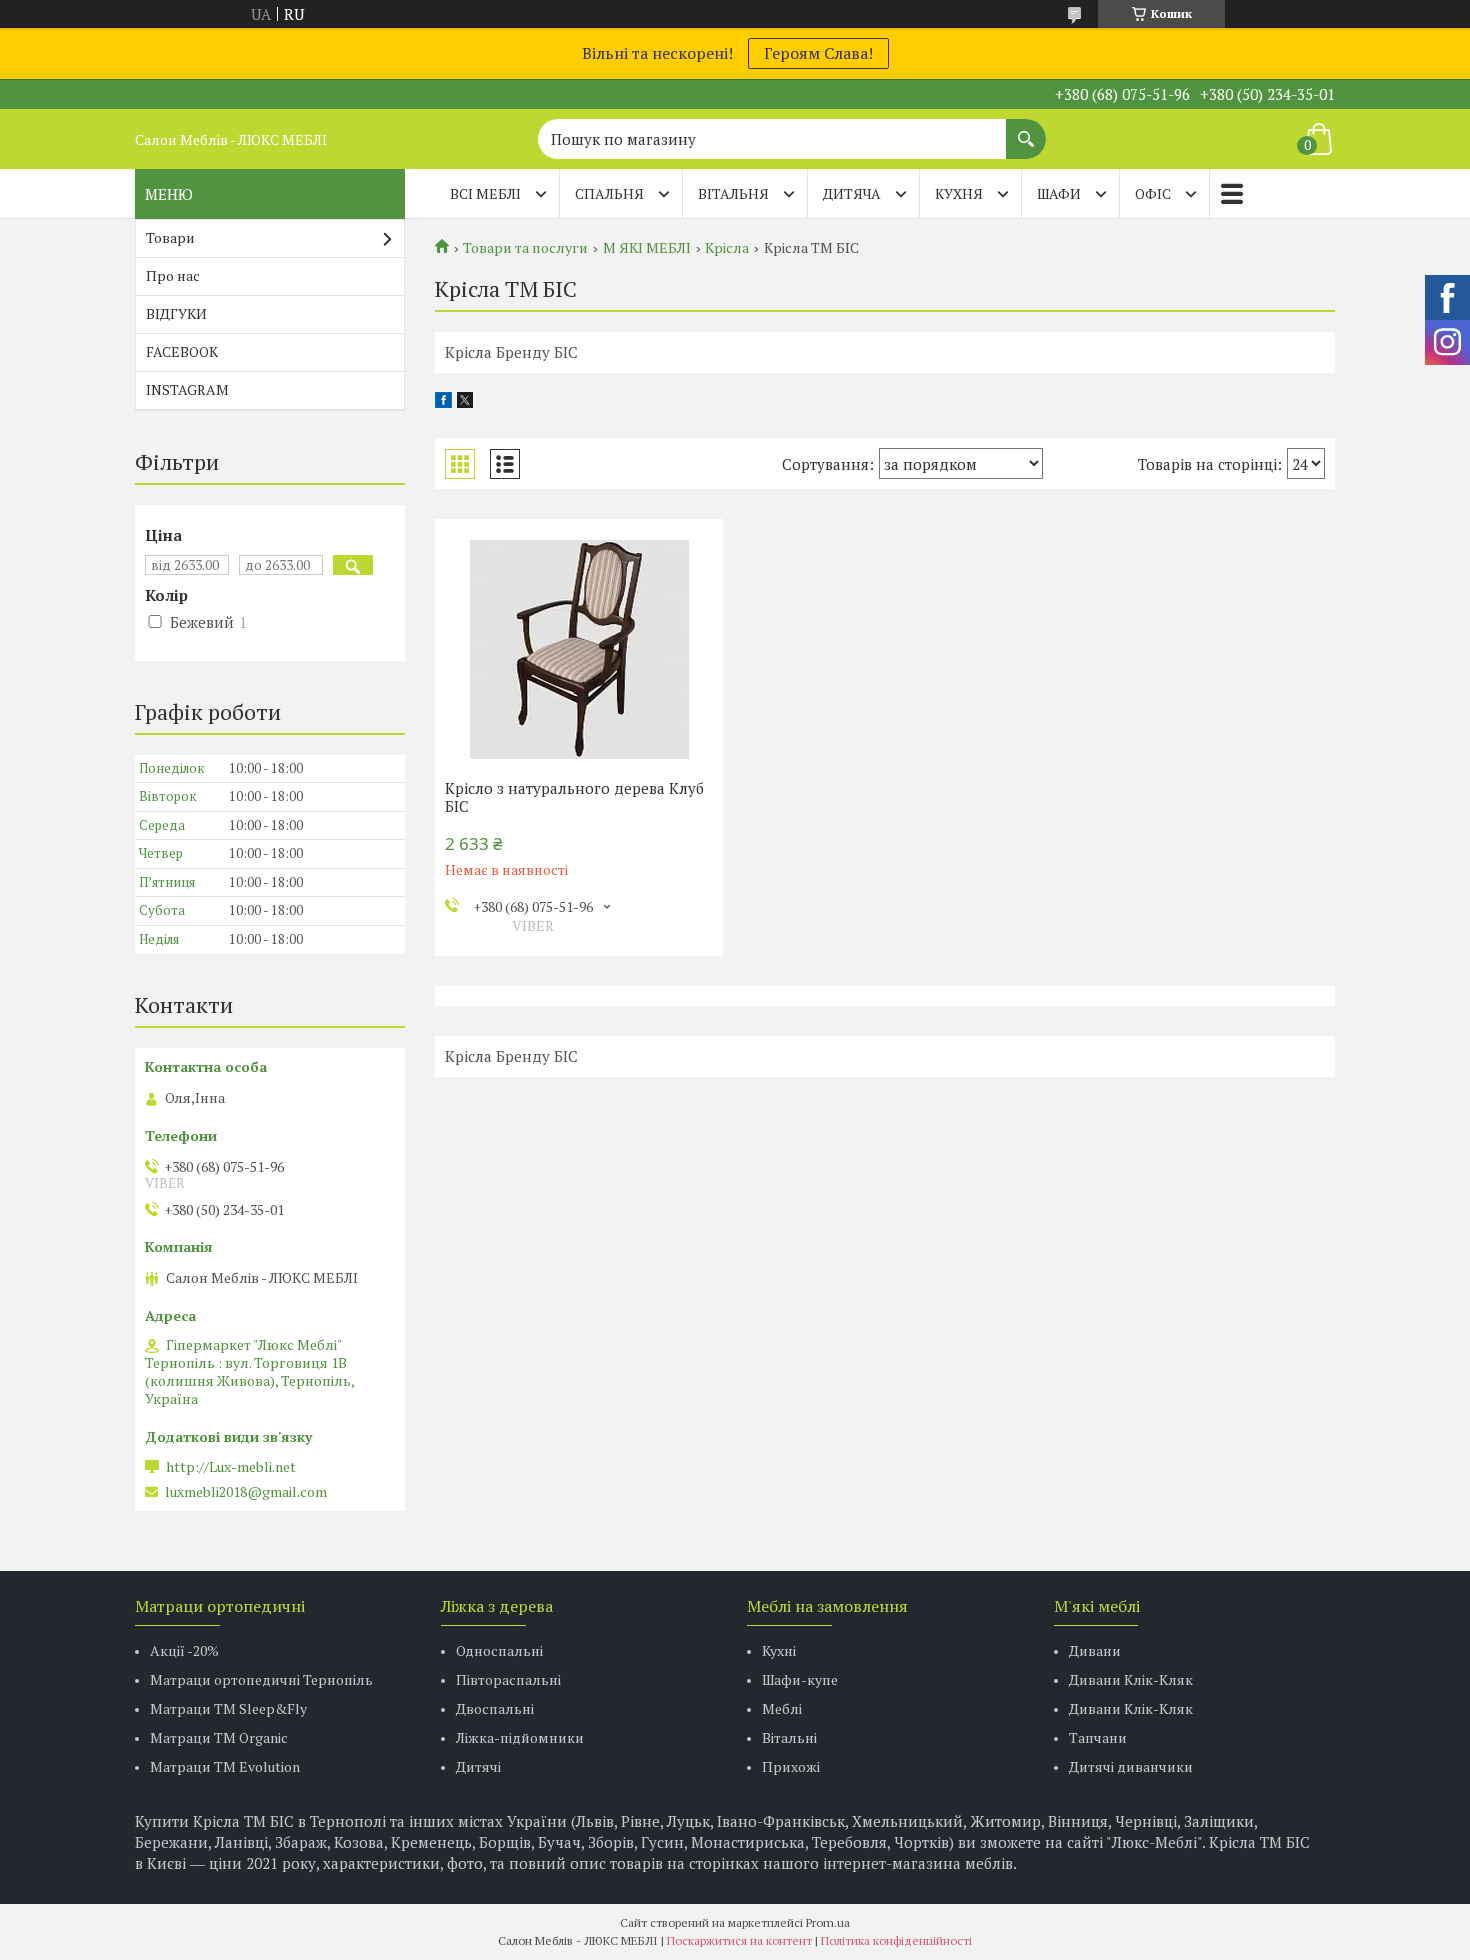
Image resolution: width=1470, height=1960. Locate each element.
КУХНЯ (959, 193)
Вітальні (789, 1737)
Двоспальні (495, 1708)
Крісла (727, 248)
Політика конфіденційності (896, 1940)
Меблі (782, 1708)
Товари (170, 237)
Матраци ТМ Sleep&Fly (228, 1708)
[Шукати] (1026, 129)
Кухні (779, 1650)
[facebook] (443, 402)
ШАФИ (1059, 193)
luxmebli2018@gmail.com (246, 1492)
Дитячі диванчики (1131, 1766)
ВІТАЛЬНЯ (733, 193)
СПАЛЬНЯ (609, 193)
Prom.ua (828, 1922)
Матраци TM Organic (219, 1737)
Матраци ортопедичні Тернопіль (261, 1679)
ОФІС (1153, 193)
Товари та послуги (525, 248)
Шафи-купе (800, 1679)
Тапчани (1098, 1737)
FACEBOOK (182, 351)
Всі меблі (485, 193)
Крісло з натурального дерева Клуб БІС (574, 797)
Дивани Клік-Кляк (1131, 1679)
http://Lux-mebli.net (231, 1467)
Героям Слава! (818, 53)
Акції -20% (184, 1650)
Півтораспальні (508, 1679)
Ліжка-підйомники (520, 1737)
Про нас (173, 275)
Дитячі (478, 1766)
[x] (465, 402)
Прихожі (791, 1766)
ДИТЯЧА (852, 193)
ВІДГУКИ (176, 313)
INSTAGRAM (187, 389)
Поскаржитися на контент (739, 1940)
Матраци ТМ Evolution (225, 1766)
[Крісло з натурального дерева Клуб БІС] (579, 649)
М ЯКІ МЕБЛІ (647, 248)
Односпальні (499, 1650)
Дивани (1095, 1650)
